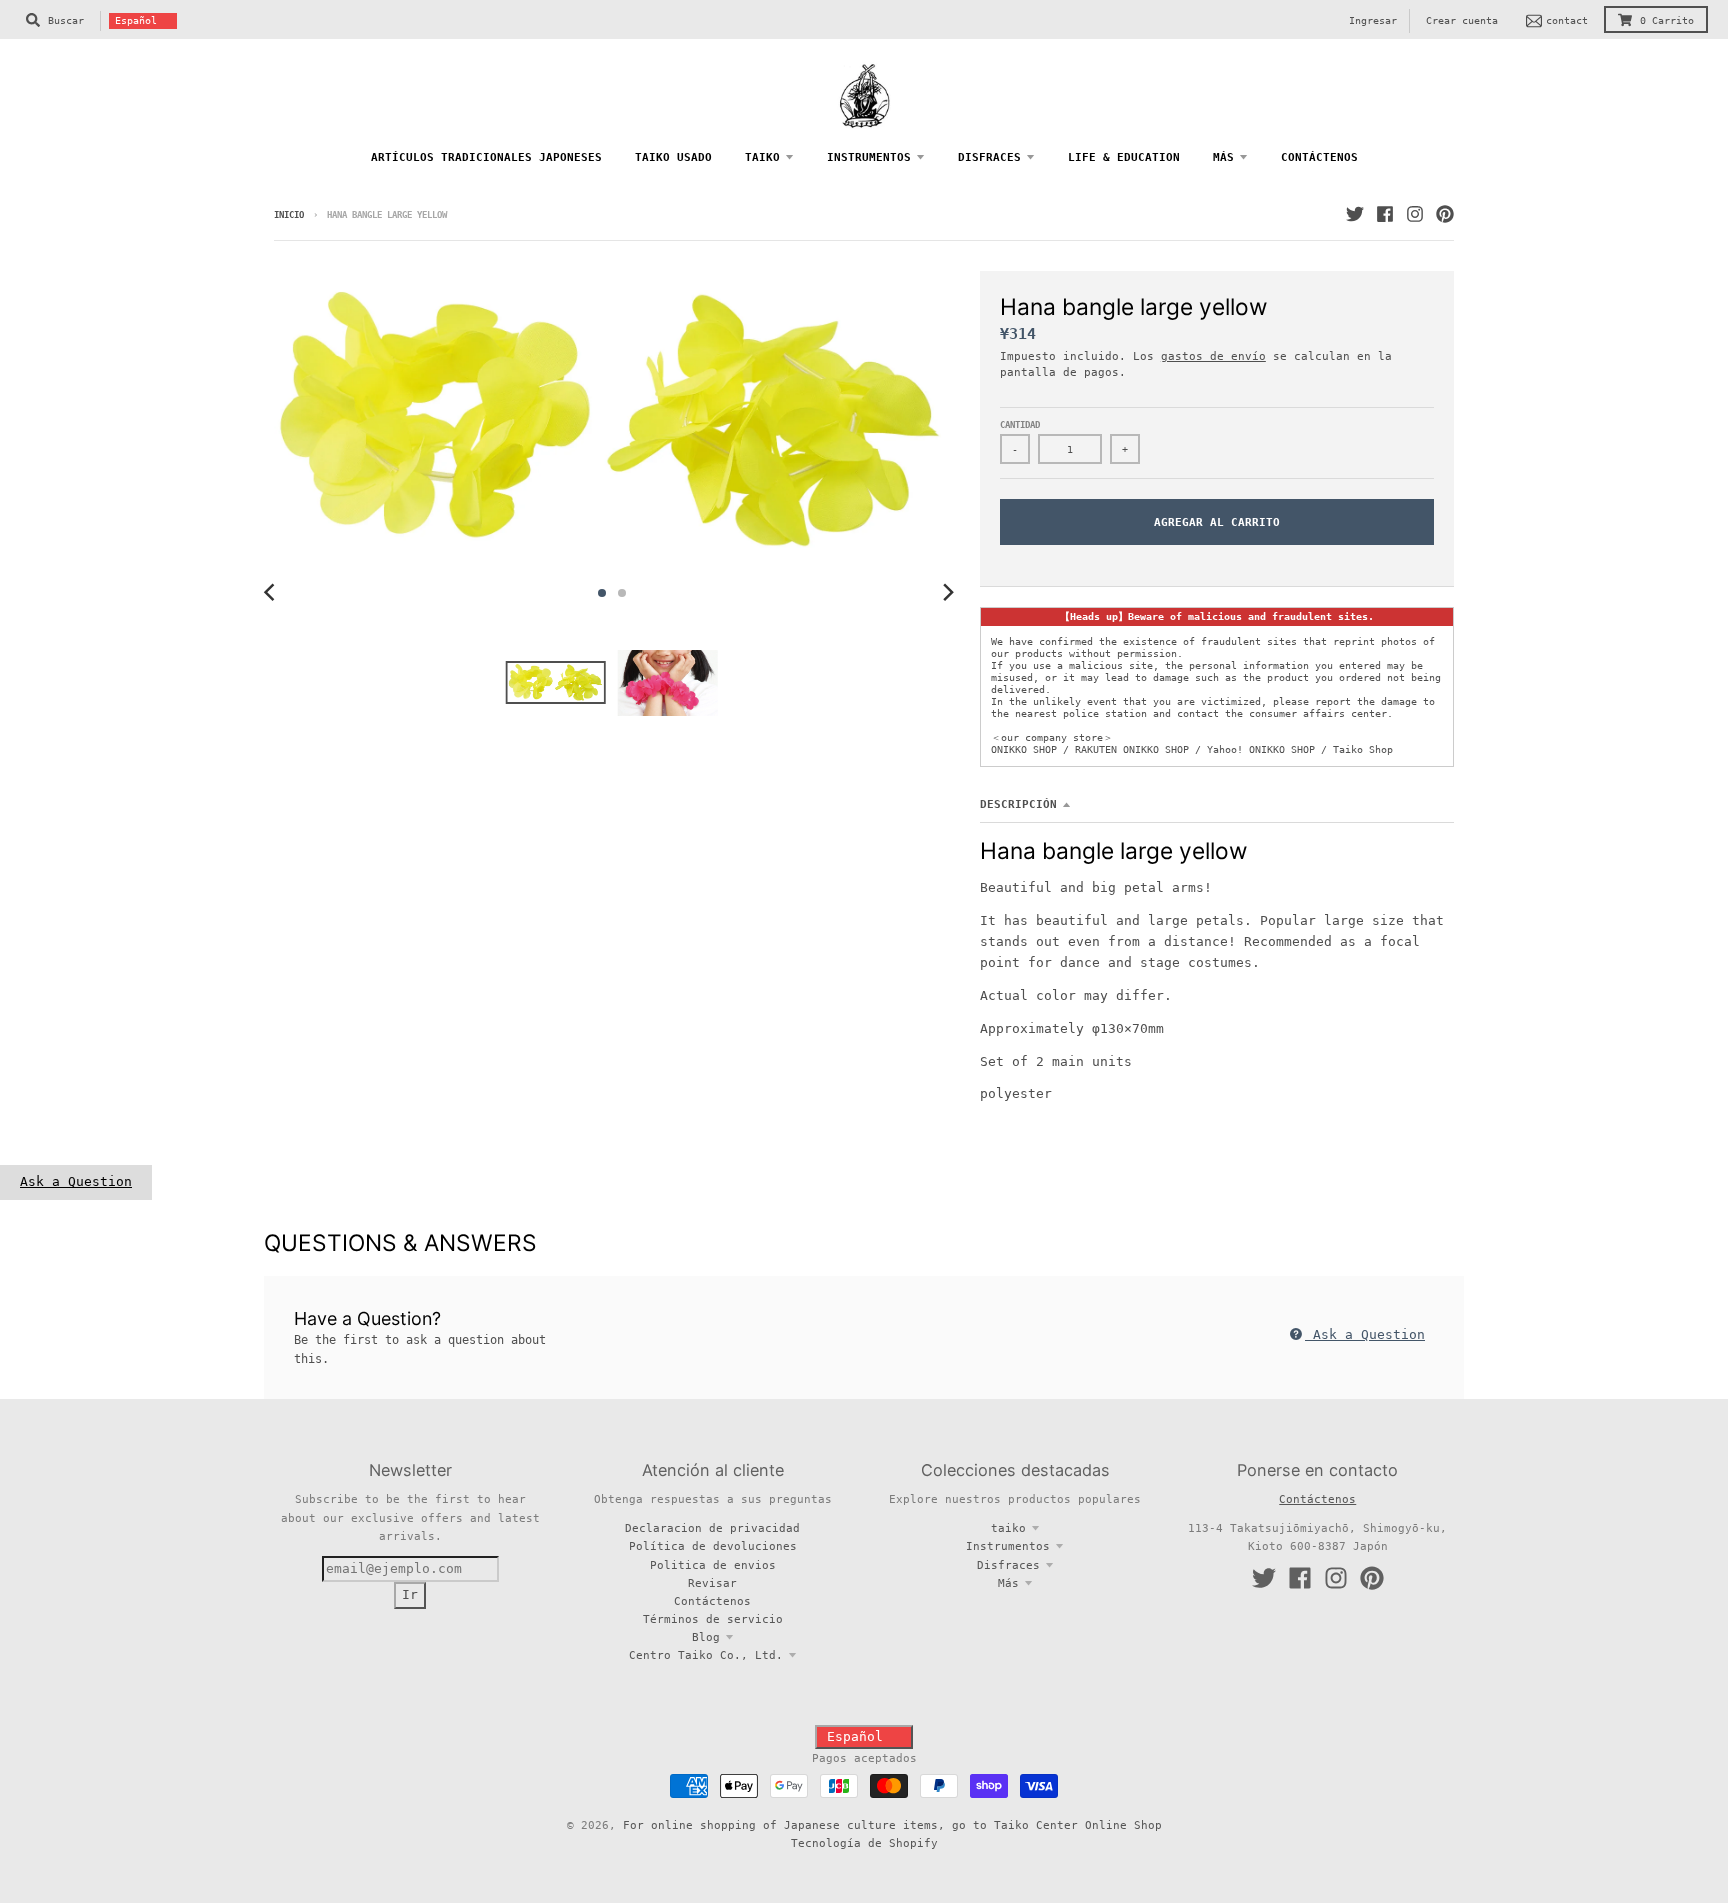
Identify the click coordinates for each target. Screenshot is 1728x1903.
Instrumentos (1008, 1546)
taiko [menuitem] (762, 157)
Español (136, 20)
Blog (706, 1637)
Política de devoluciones (713, 1546)
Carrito (1667, 20)
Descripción (1018, 804)
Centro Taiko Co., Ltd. (706, 1655)
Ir (410, 1594)
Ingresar (1373, 20)
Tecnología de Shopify (864, 1843)
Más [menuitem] (1223, 157)
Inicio (289, 215)
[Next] (948, 593)
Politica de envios (713, 1565)
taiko (1008, 1528)
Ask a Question (76, 1181)
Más (1008, 1583)
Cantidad (1020, 425)
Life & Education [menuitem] (1124, 157)
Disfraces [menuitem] (989, 157)
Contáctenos (712, 1601)
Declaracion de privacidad (712, 1528)
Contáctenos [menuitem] (1319, 157)
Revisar (712, 1583)
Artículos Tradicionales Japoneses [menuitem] (486, 157)
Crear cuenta (1462, 20)
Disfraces (1008, 1565)
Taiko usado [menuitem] (673, 157)
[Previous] (272, 593)
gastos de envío (1213, 356)
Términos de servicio (713, 1619)
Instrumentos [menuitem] (869, 157)
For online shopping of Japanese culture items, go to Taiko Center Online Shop (892, 1825)
